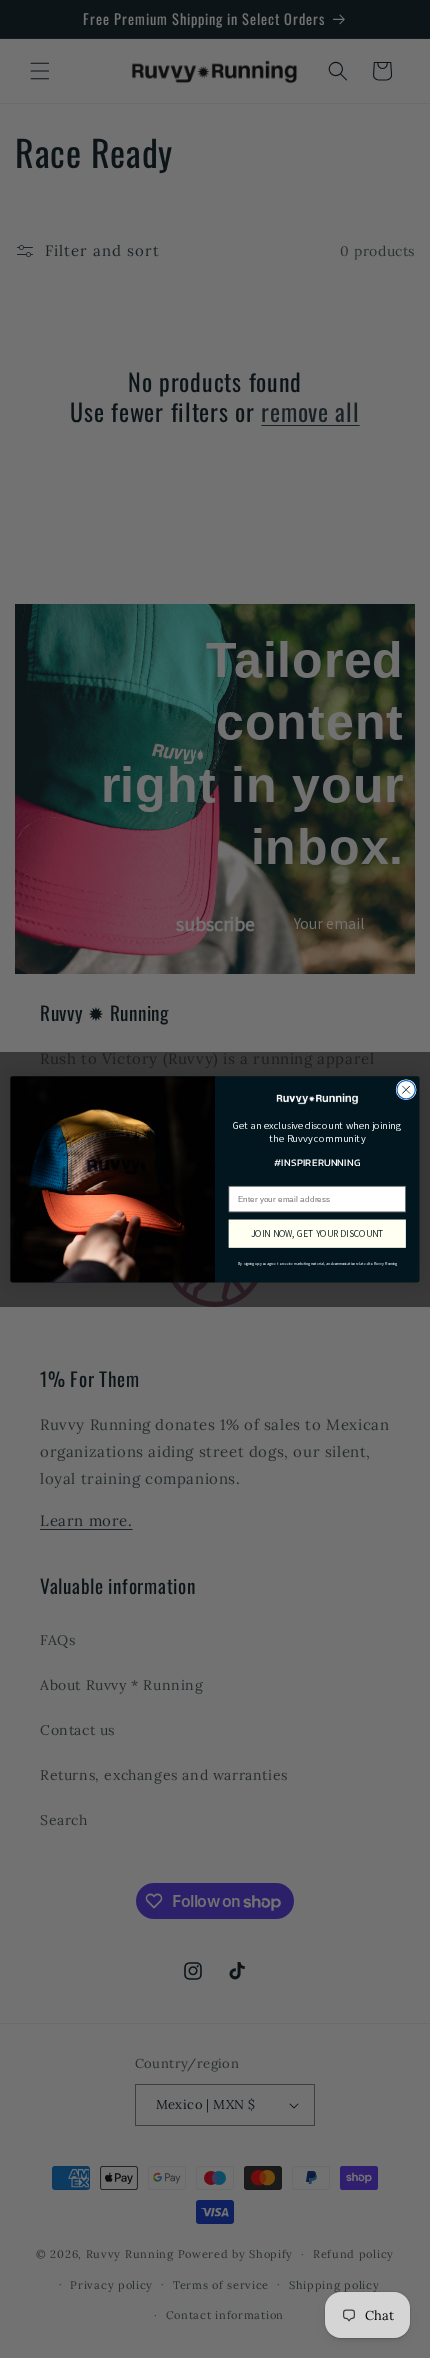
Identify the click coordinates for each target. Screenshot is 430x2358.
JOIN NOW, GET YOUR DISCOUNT (317, 1233)
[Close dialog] (406, 1089)
